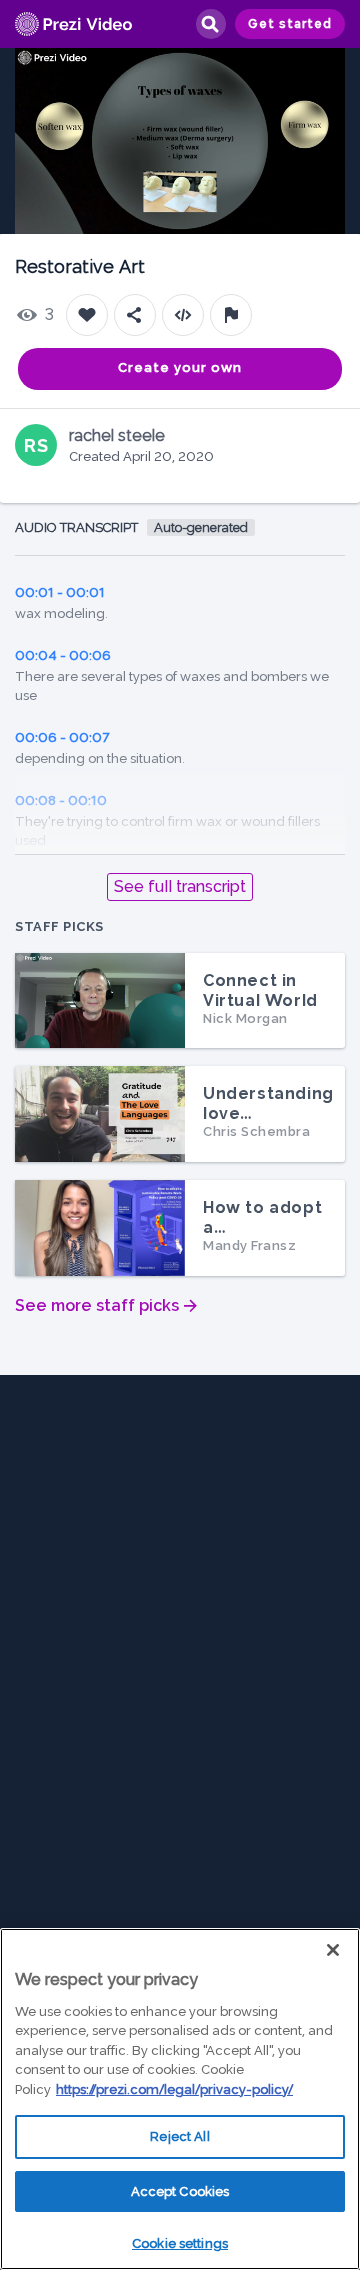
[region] (180, 2099)
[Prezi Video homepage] (73, 24)
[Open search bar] (210, 24)
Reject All (179, 2136)
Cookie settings (180, 2243)
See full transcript (180, 886)
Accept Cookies (180, 2191)
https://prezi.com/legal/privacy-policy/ (174, 2089)
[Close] (333, 1950)
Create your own (180, 367)
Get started (290, 24)
